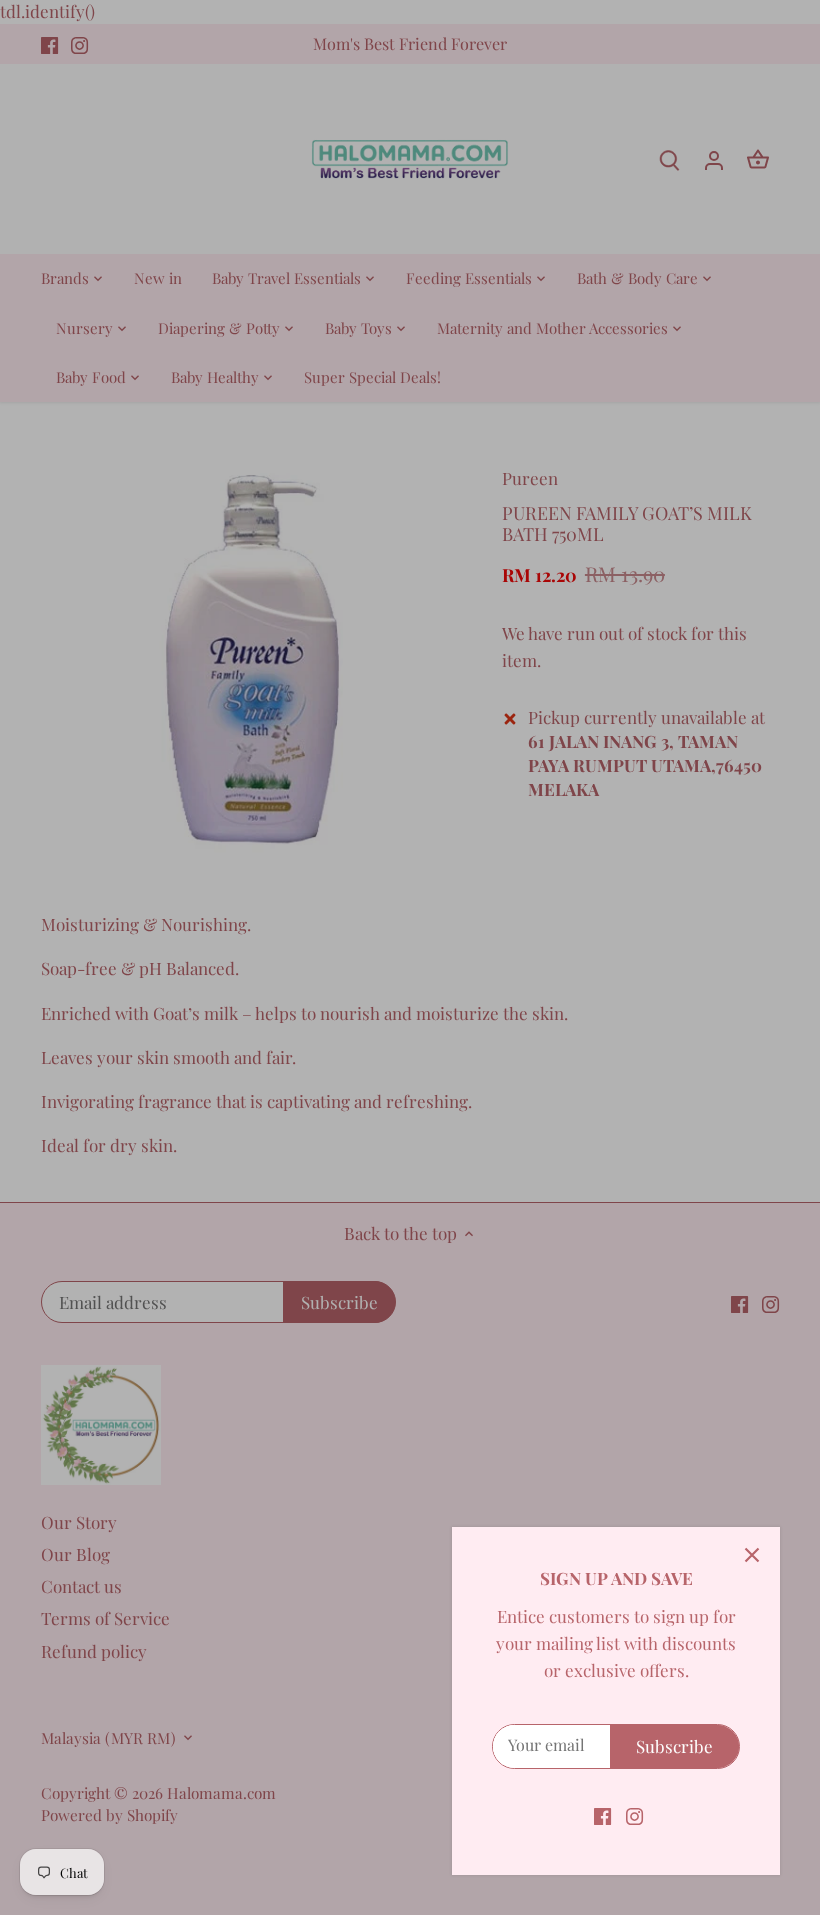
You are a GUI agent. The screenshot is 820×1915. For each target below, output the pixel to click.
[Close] (752, 1555)
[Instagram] (634, 1815)
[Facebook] (602, 1815)
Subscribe (674, 1746)
